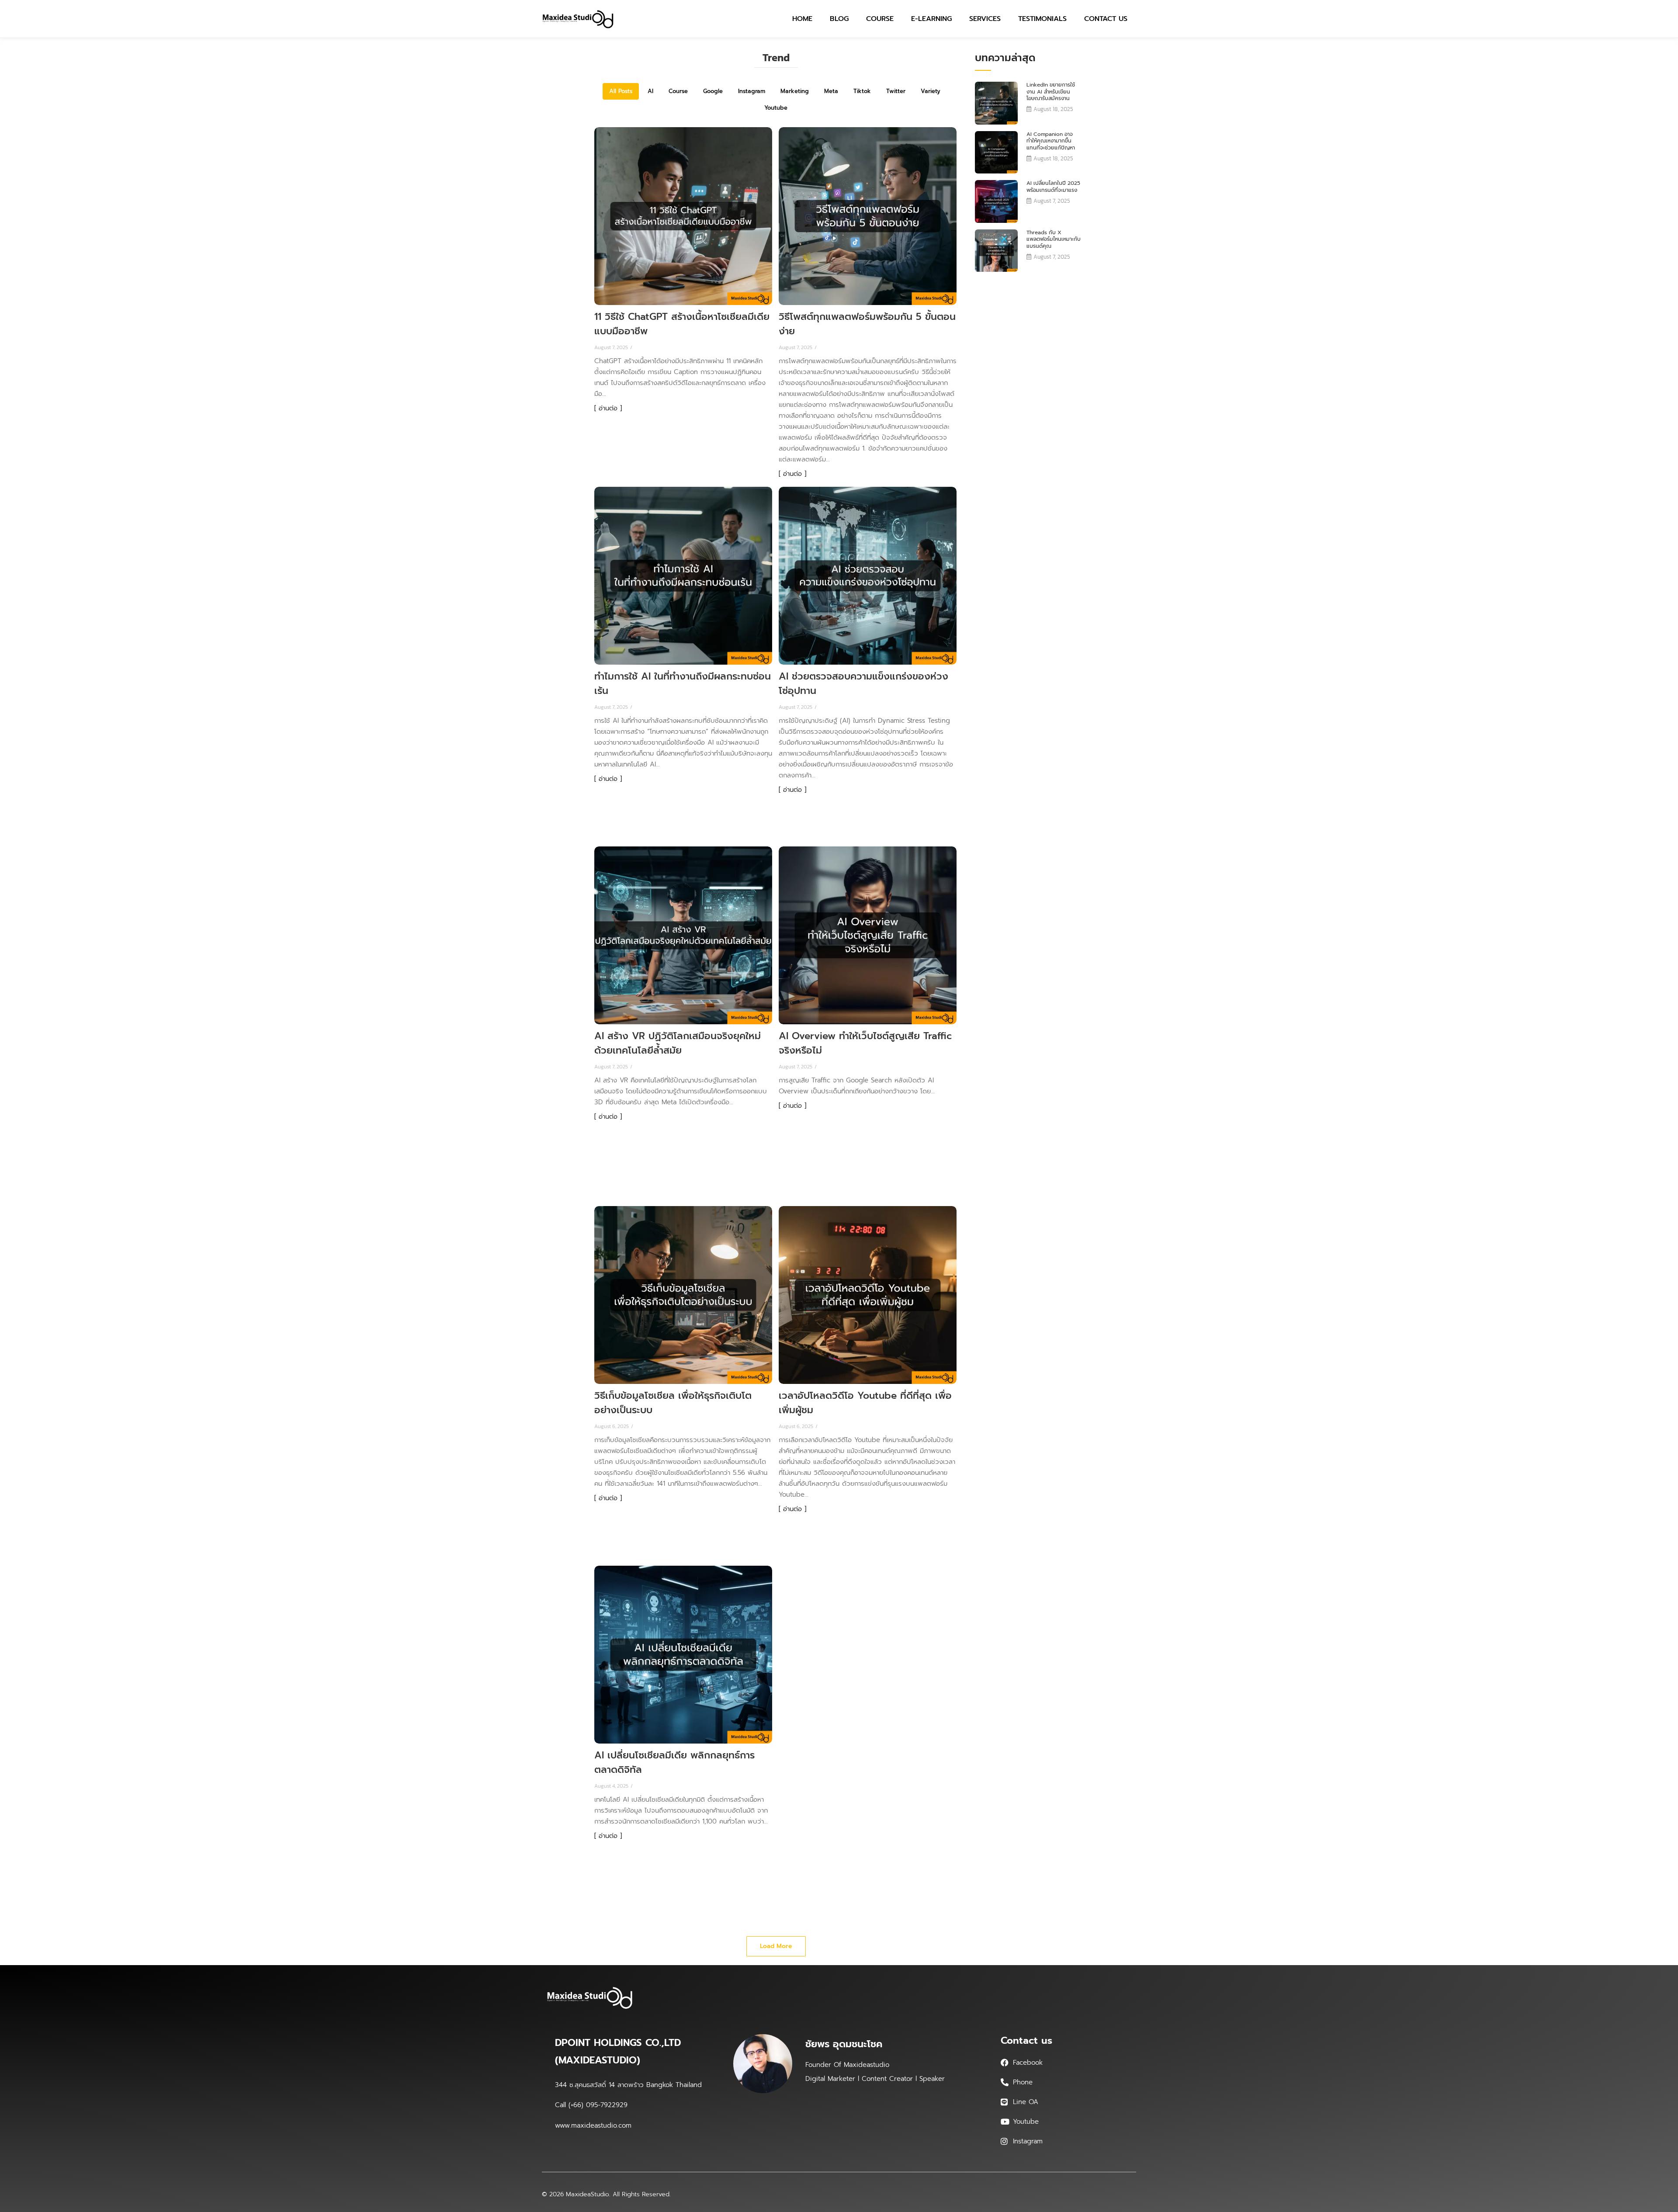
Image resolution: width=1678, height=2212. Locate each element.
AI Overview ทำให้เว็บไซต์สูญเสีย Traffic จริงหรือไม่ (865, 1043)
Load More (776, 1946)
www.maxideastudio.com (593, 2125)
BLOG (839, 19)
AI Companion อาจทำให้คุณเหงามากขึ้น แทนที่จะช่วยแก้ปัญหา (1051, 141)
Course (880, 19)
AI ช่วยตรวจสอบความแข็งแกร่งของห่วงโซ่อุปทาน (863, 683)
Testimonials (1042, 19)
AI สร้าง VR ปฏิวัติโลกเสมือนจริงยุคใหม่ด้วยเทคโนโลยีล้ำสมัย (678, 1043)
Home (802, 19)
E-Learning (931, 19)
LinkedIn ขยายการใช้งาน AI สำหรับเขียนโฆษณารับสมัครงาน (1051, 92)
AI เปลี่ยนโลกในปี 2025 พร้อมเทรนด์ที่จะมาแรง (1053, 187)
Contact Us (1106, 19)
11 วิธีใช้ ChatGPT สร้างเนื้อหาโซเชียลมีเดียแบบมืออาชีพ (682, 324)
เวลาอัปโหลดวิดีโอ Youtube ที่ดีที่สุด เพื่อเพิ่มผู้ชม (865, 1403)
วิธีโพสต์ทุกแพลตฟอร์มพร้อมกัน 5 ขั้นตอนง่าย (867, 324)
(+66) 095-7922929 (598, 2105)
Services (985, 19)
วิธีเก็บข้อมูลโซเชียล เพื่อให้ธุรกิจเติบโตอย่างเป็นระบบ (673, 1403)
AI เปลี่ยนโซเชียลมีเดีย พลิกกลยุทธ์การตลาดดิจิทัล (674, 1762)
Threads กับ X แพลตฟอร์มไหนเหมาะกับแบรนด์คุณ (1054, 240)
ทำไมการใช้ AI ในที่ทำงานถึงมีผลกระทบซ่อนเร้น (683, 683)
